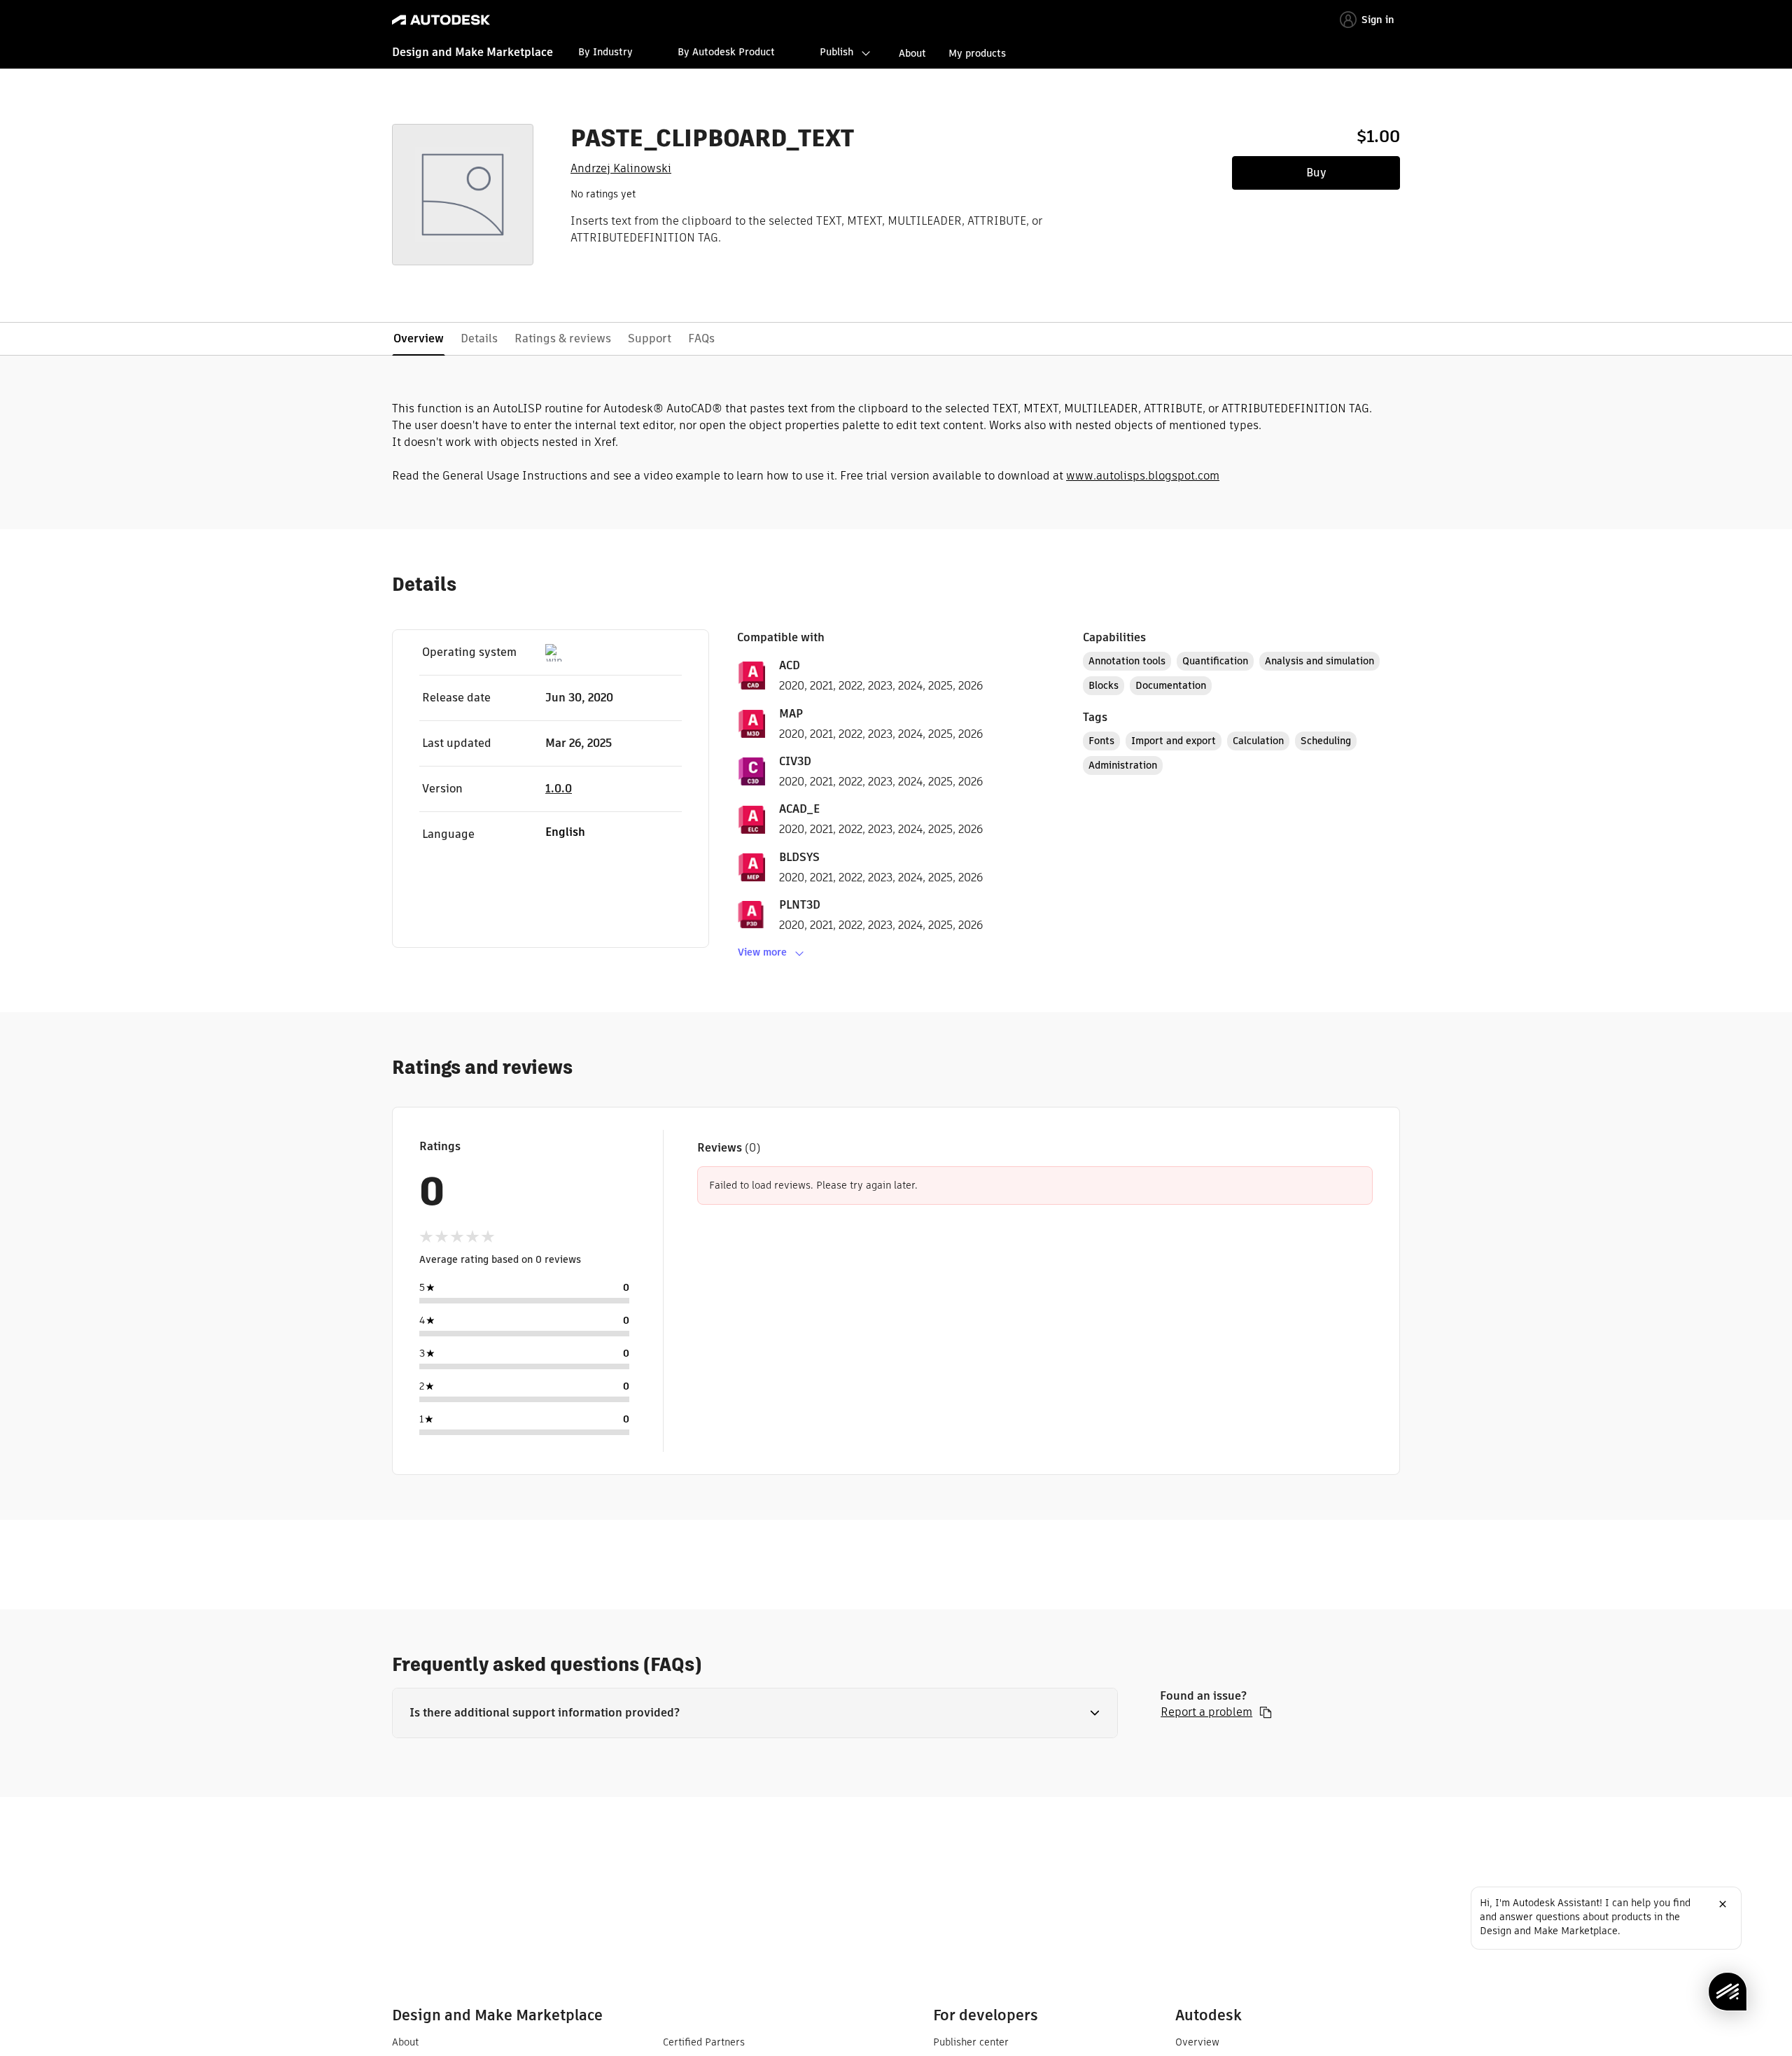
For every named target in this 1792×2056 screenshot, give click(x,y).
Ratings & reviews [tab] (563, 338)
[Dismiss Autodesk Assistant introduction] (1723, 1904)
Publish (836, 52)
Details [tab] (479, 338)
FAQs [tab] (701, 338)
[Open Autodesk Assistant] (1728, 1992)
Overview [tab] (419, 338)
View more (762, 952)
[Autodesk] (441, 20)
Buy (1316, 173)
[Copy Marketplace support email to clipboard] (1266, 1712)
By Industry (605, 52)
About (912, 53)
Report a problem (1206, 1712)
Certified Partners (704, 2042)
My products (977, 53)
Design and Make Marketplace (472, 52)
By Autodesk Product (726, 52)
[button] (755, 1713)
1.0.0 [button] (559, 789)
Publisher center (971, 2042)
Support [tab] (650, 338)
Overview (1197, 2042)
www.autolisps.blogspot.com (1143, 476)
